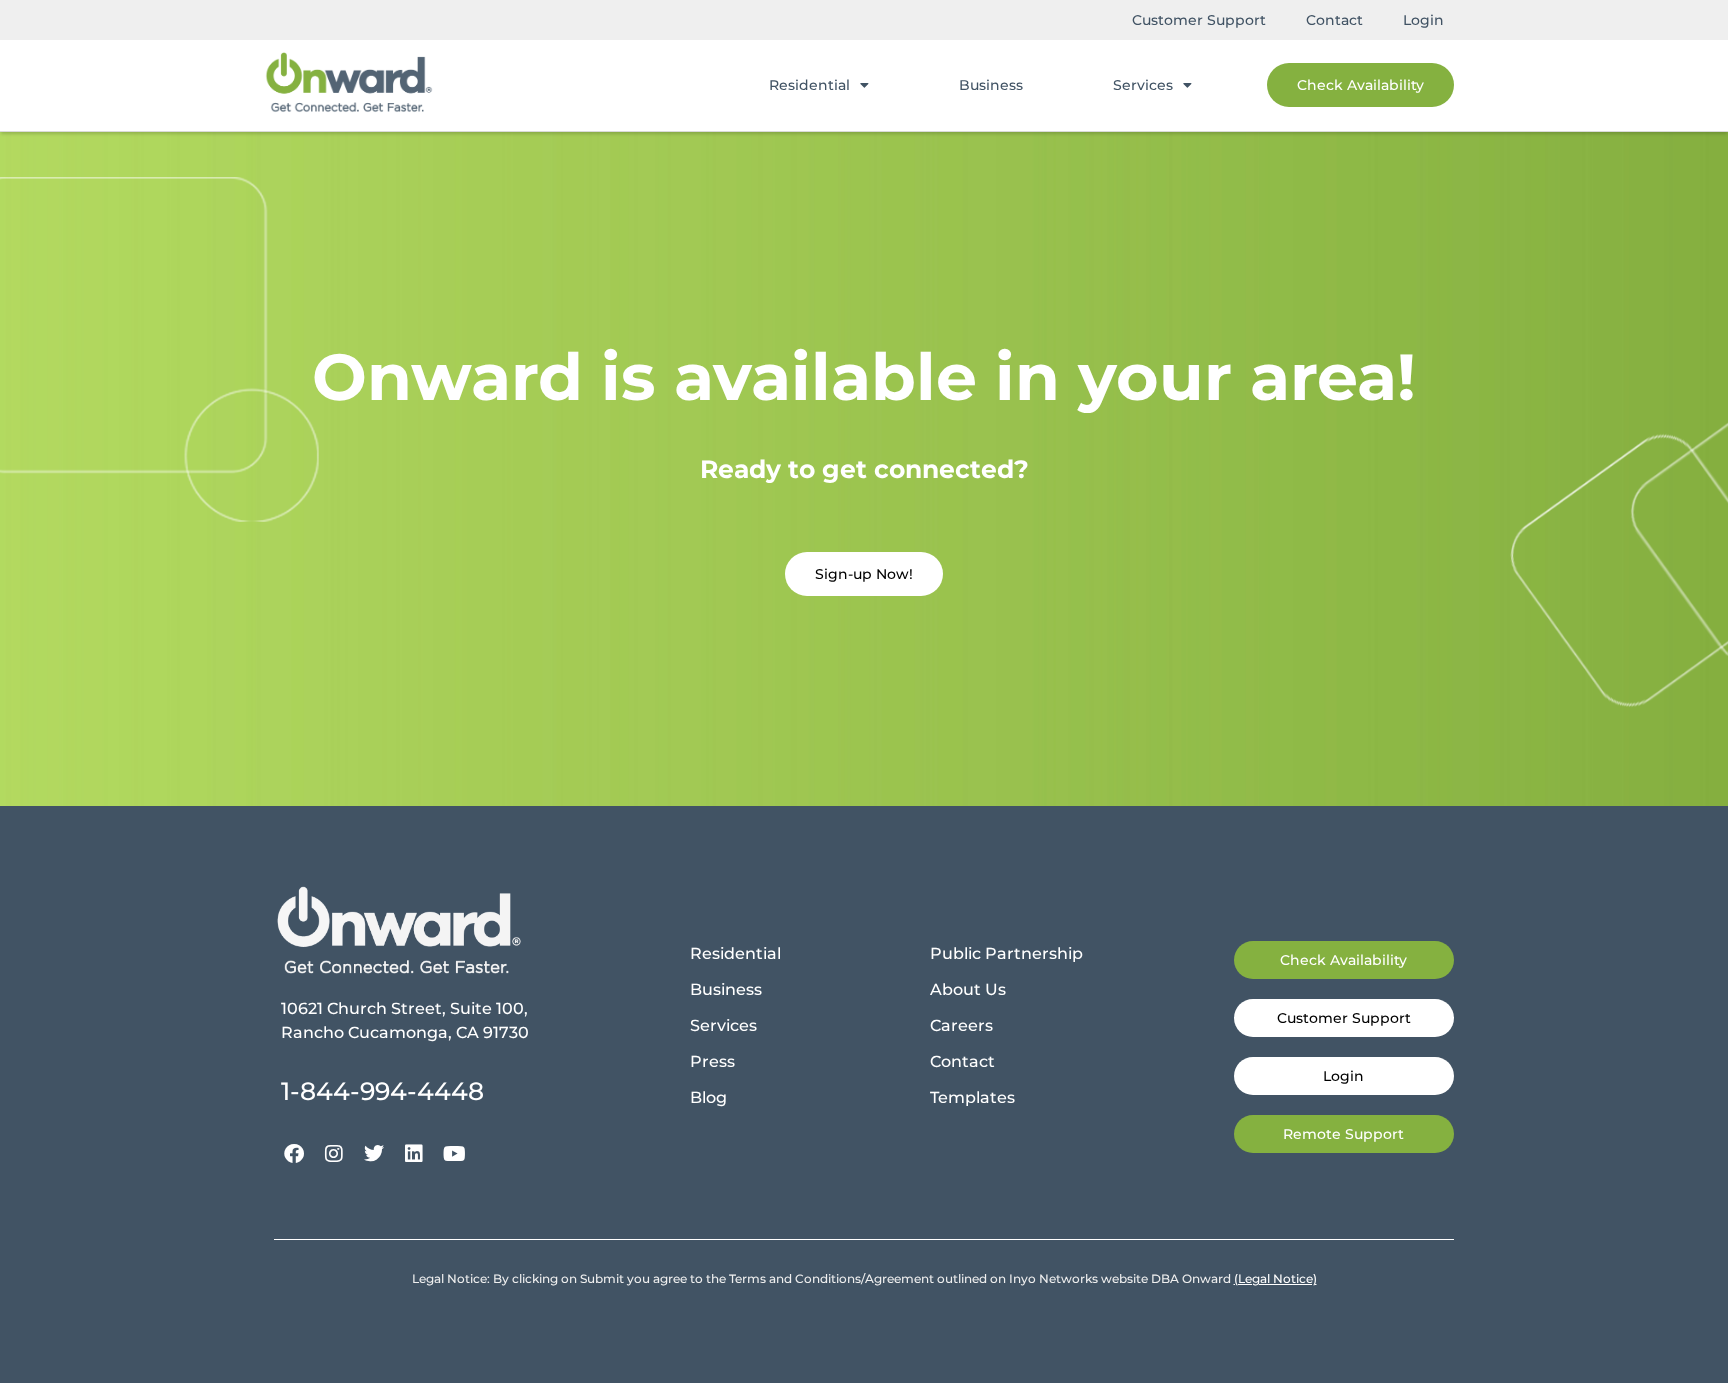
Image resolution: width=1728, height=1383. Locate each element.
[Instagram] (334, 1154)
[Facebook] (294, 1154)
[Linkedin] (414, 1154)
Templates (972, 1097)
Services (1143, 85)
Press (712, 1061)
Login (1423, 20)
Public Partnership (1006, 953)
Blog (708, 1097)
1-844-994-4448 (382, 1091)
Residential (809, 85)
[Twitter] (374, 1154)
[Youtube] (454, 1154)
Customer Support (1199, 20)
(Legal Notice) (1275, 1278)
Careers (961, 1025)
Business (991, 85)
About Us (968, 989)
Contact (1334, 20)
